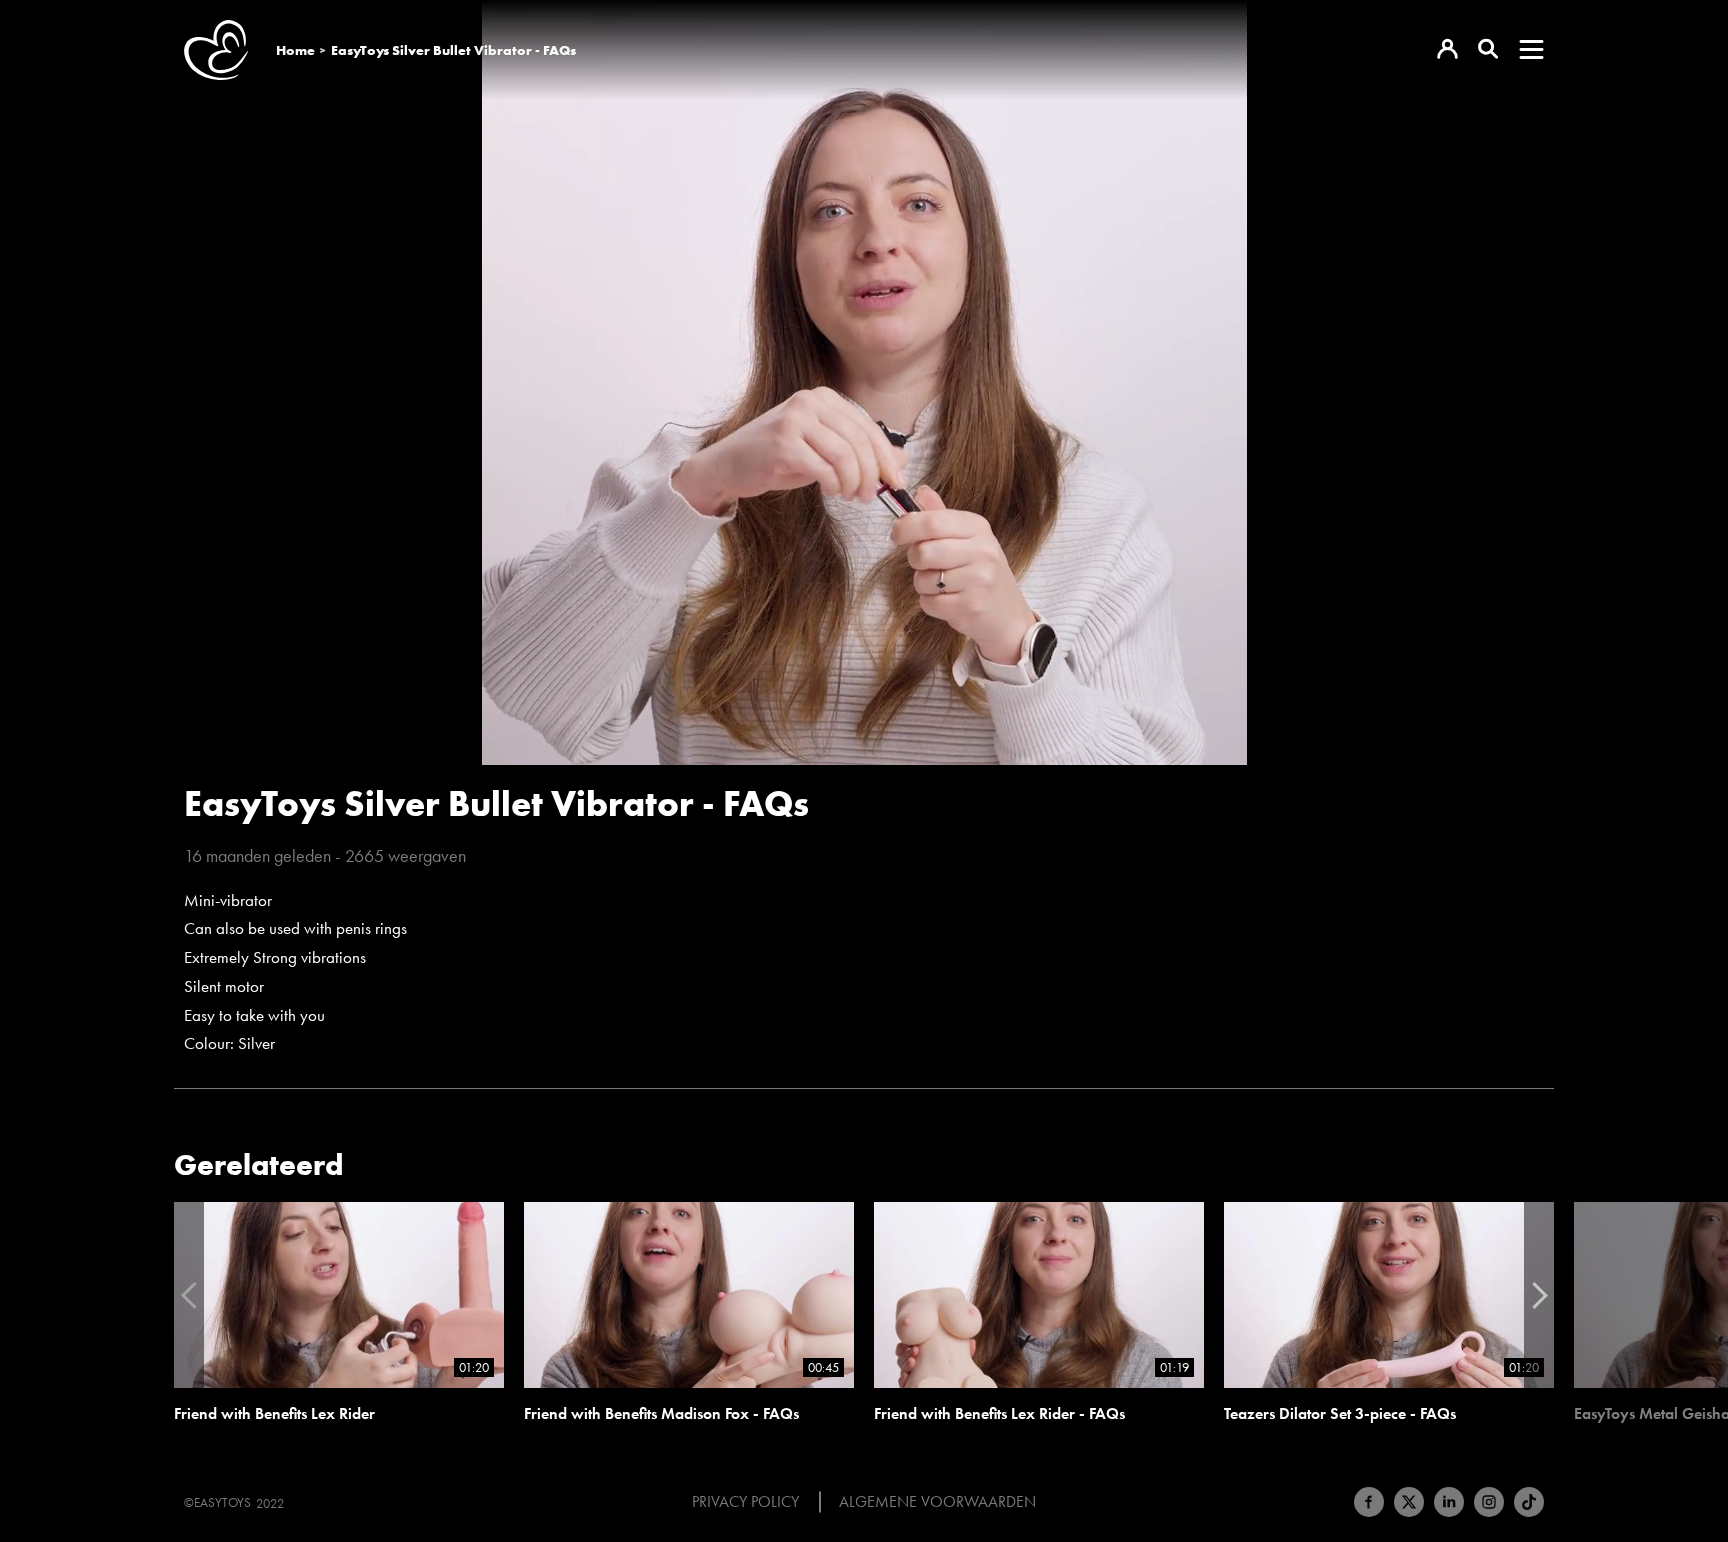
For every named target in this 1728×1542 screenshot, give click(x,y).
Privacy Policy (745, 1502)
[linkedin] (1449, 1502)
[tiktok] (1529, 1502)
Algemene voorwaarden (937, 1502)
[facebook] (1369, 1502)
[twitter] (1409, 1502)
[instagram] (1489, 1502)
